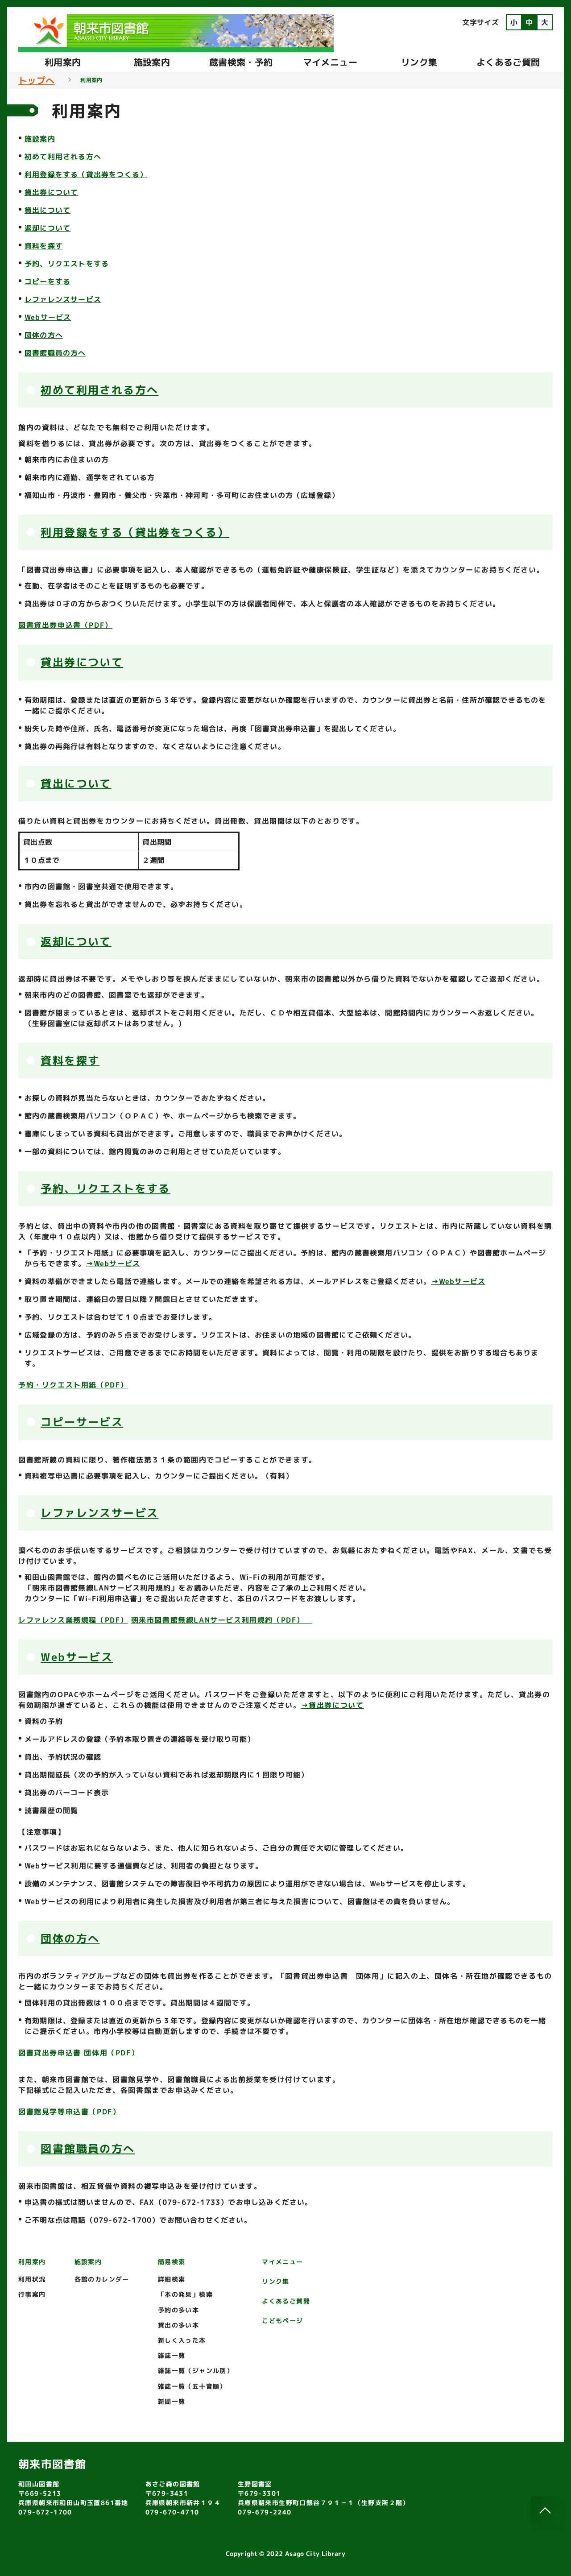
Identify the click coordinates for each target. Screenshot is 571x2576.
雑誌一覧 (172, 2355)
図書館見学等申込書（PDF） (69, 2112)
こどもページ (282, 2321)
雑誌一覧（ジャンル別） (196, 2371)
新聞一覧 (172, 2401)
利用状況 (32, 2279)
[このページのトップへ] (545, 2510)
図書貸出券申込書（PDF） (65, 625)
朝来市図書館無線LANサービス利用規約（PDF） (222, 1620)
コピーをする (48, 282)
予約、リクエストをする (67, 264)
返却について (48, 228)
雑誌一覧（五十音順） (192, 2386)
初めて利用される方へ (63, 157)
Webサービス (48, 317)
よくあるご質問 (508, 62)
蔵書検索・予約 (241, 62)
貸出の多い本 (178, 2325)
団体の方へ (44, 335)
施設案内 (152, 62)
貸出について (48, 210)
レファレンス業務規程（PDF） (73, 1620)
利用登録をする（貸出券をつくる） (86, 174)
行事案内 (32, 2294)
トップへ (36, 80)
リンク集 (419, 62)
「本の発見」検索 (185, 2294)
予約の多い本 (178, 2310)
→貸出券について (333, 1705)
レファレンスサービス (63, 299)
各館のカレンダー (102, 2279)
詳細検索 (172, 2279)
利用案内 (63, 62)
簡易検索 (172, 2262)
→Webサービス (113, 1263)
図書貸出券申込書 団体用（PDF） (79, 2053)
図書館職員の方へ (55, 353)
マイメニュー (330, 62)
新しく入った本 (182, 2340)
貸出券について (51, 192)
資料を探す (44, 246)
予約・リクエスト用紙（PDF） (73, 1385)
